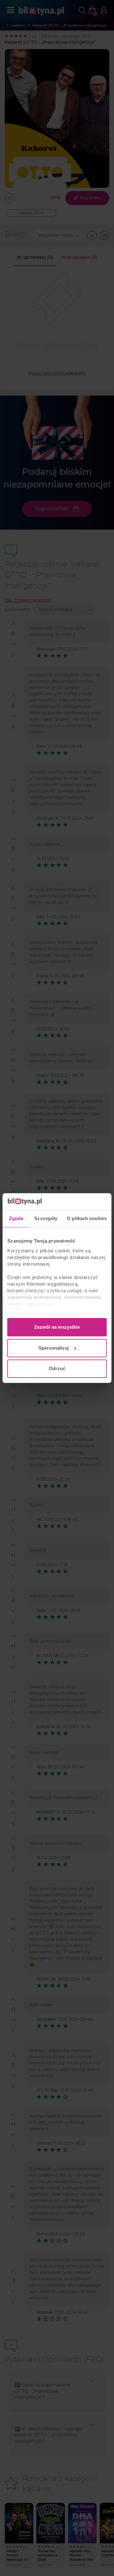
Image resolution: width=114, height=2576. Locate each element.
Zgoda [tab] (16, 1218)
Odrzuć (57, 1368)
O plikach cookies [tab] (87, 1218)
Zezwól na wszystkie (57, 1327)
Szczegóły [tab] (46, 1218)
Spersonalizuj (54, 1348)
